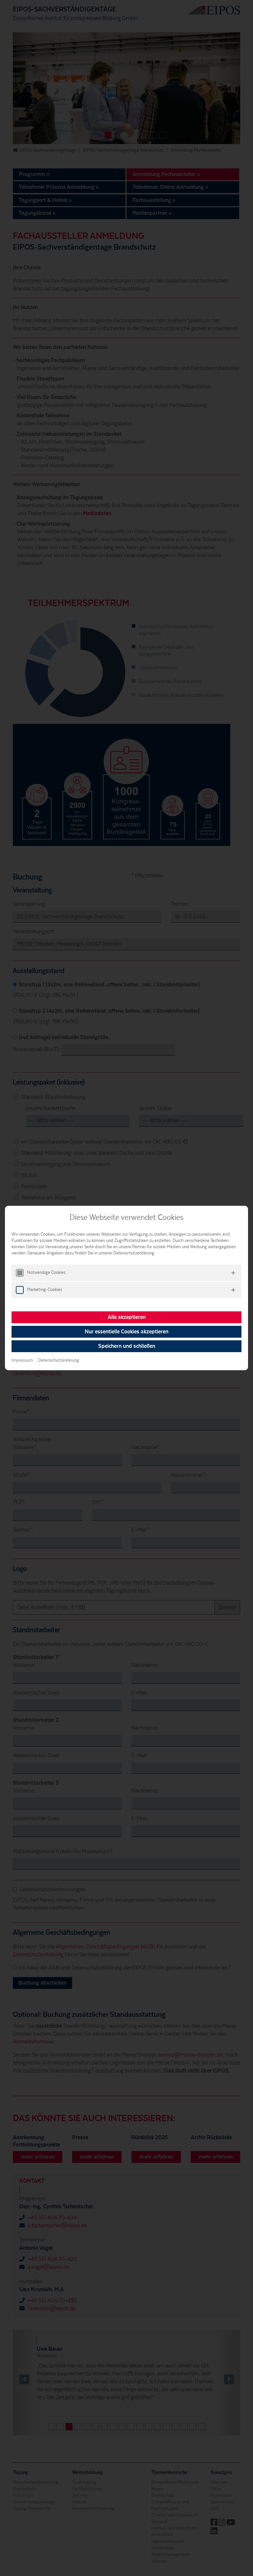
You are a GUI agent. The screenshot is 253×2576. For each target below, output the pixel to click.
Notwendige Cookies (46, 1273)
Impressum (22, 1360)
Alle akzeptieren (127, 1317)
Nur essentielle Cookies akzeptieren (126, 1332)
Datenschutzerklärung (59, 1360)
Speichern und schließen (127, 1346)
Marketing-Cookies (45, 1290)
